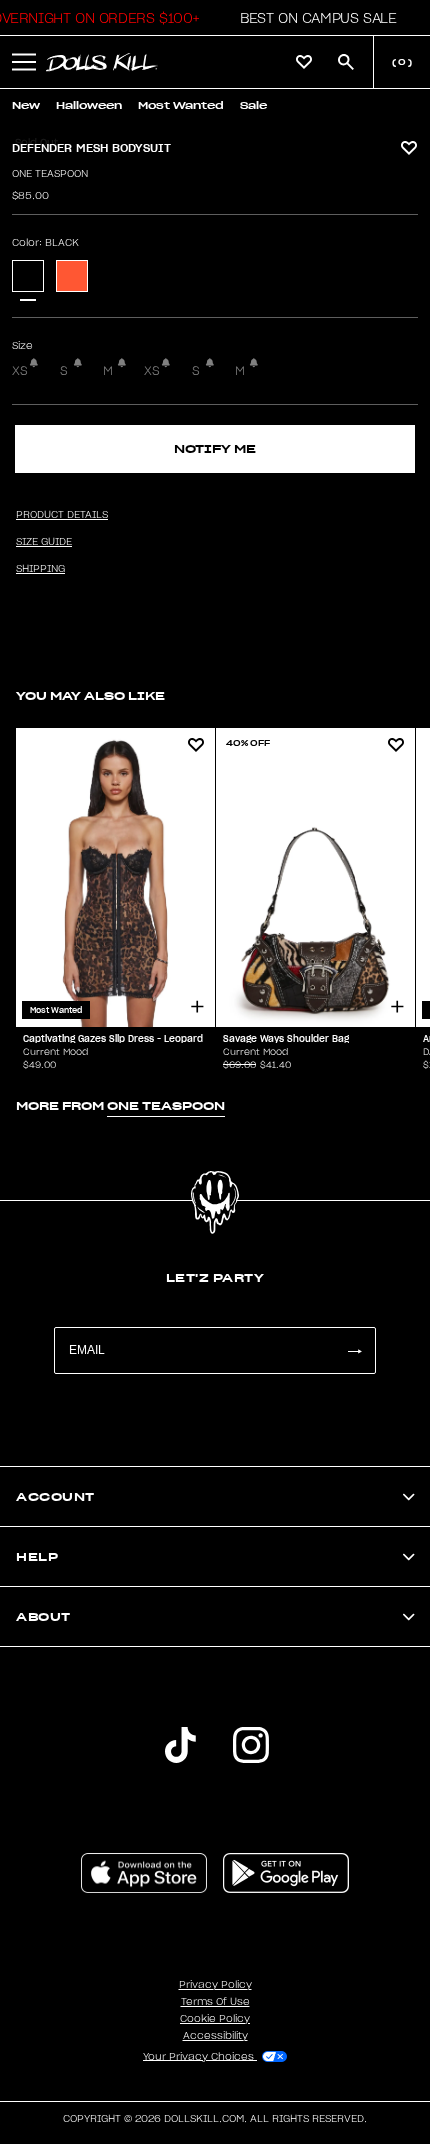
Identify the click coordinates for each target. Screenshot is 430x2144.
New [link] (26, 105)
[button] (312, 18)
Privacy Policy (215, 1985)
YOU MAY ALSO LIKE (90, 695)
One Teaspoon (50, 174)
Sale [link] (253, 105)
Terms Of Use (215, 2002)
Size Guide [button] (44, 542)
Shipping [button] (40, 569)
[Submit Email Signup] (354, 1350)
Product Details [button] (62, 515)
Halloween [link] (89, 105)
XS (20, 371)
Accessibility (215, 2036)
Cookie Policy (215, 2019)
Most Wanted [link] (181, 105)
